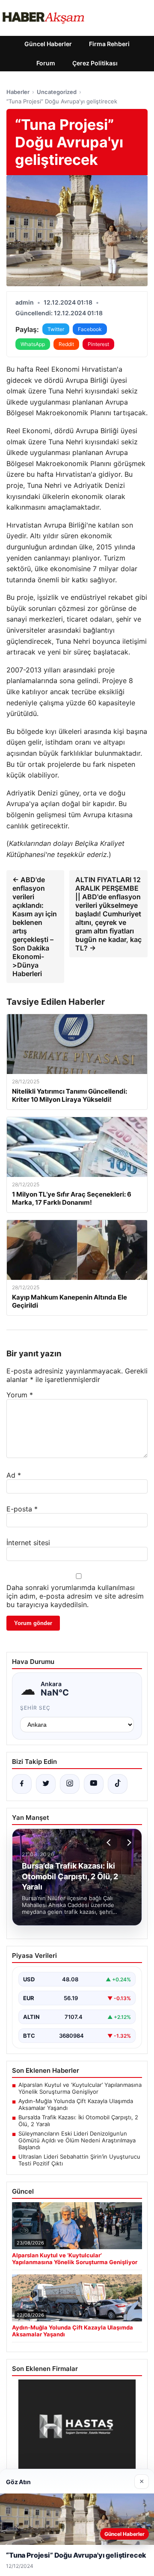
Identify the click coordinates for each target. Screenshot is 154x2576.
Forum (46, 63)
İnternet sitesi (28, 1543)
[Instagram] (70, 1784)
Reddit (66, 344)
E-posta (22, 1509)
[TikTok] (118, 1784)
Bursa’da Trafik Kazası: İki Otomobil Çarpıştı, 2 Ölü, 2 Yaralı (78, 2121)
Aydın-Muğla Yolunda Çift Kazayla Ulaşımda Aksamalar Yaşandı (76, 2104)
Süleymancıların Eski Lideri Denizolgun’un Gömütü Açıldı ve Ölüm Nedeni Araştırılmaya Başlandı (77, 2140)
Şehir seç (35, 1708)
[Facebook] (22, 1784)
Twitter (56, 329)
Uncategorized (57, 92)
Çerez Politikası (95, 63)
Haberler (18, 92)
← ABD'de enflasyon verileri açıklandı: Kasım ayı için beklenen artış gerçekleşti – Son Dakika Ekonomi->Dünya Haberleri (35, 927)
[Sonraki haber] (128, 1843)
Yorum (20, 1395)
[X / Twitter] (46, 1784)
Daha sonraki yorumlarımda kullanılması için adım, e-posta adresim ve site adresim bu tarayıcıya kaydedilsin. (75, 1596)
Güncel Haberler (48, 44)
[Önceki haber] (110, 1843)
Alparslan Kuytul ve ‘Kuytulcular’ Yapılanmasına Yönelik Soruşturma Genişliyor (80, 2088)
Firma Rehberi (109, 44)
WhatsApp (33, 344)
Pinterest (98, 344)
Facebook (90, 329)
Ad (14, 1475)
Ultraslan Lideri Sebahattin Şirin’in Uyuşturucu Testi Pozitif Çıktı (79, 2160)
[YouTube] (94, 1784)
